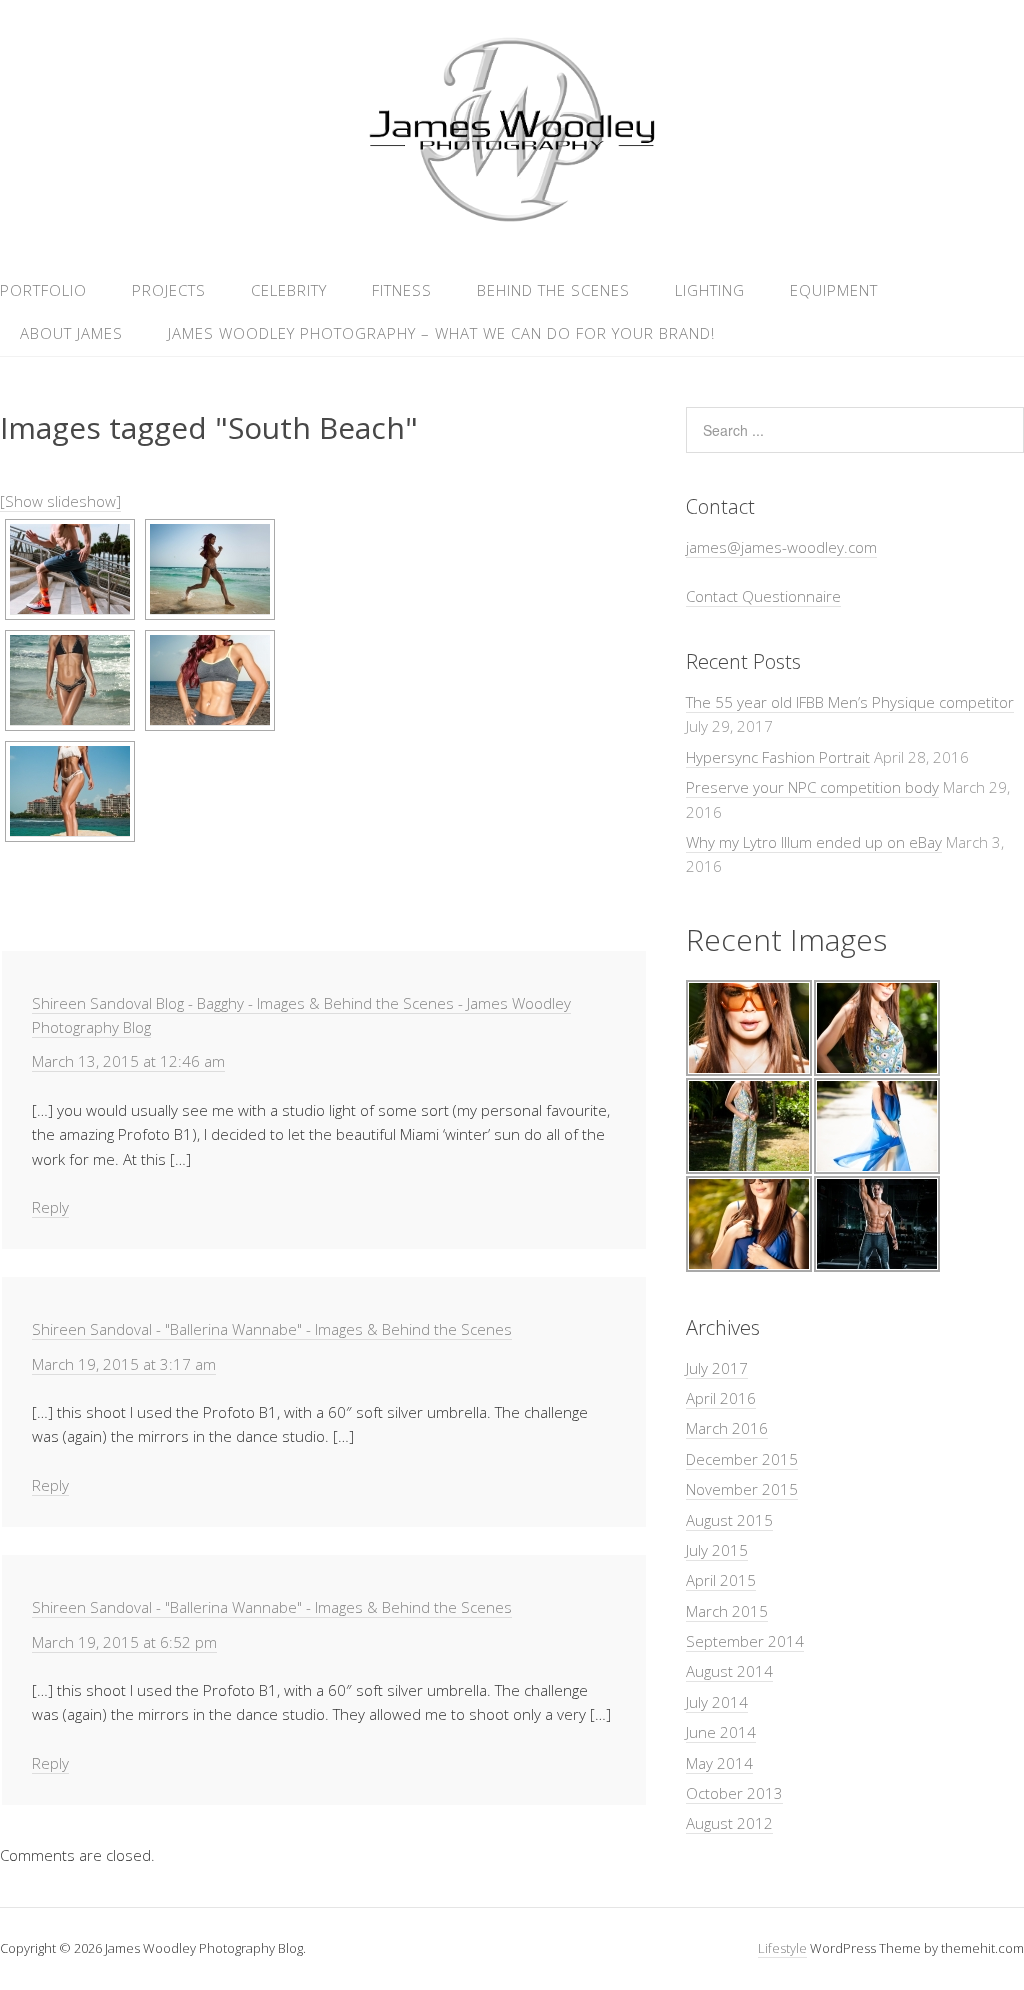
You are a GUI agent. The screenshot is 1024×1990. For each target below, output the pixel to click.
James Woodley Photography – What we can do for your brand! (441, 333)
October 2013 (734, 1793)
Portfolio (43, 290)
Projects (169, 290)
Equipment (834, 290)
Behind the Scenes (553, 290)
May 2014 (719, 1763)
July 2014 (717, 1702)
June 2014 (721, 1732)
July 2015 (717, 1550)
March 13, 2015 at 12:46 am (128, 1061)
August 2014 (729, 1671)
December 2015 (742, 1459)
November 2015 (742, 1489)
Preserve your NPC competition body (812, 787)
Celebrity (289, 290)
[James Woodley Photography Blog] (511, 218)
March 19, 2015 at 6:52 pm (124, 1642)
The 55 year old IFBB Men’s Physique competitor (850, 702)
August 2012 (729, 1823)
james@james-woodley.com (781, 547)
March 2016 (727, 1428)
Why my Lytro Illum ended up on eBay (814, 842)
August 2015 (729, 1520)
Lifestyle (782, 1948)
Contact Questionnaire (763, 596)
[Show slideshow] (60, 501)
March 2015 (727, 1611)
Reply (50, 1207)
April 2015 (721, 1580)
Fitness (402, 290)
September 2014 (745, 1641)
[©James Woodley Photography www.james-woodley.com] (70, 569)
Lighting (710, 290)
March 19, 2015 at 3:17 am (124, 1364)
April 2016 (721, 1398)
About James (71, 333)
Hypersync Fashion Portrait (778, 757)
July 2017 (717, 1368)
